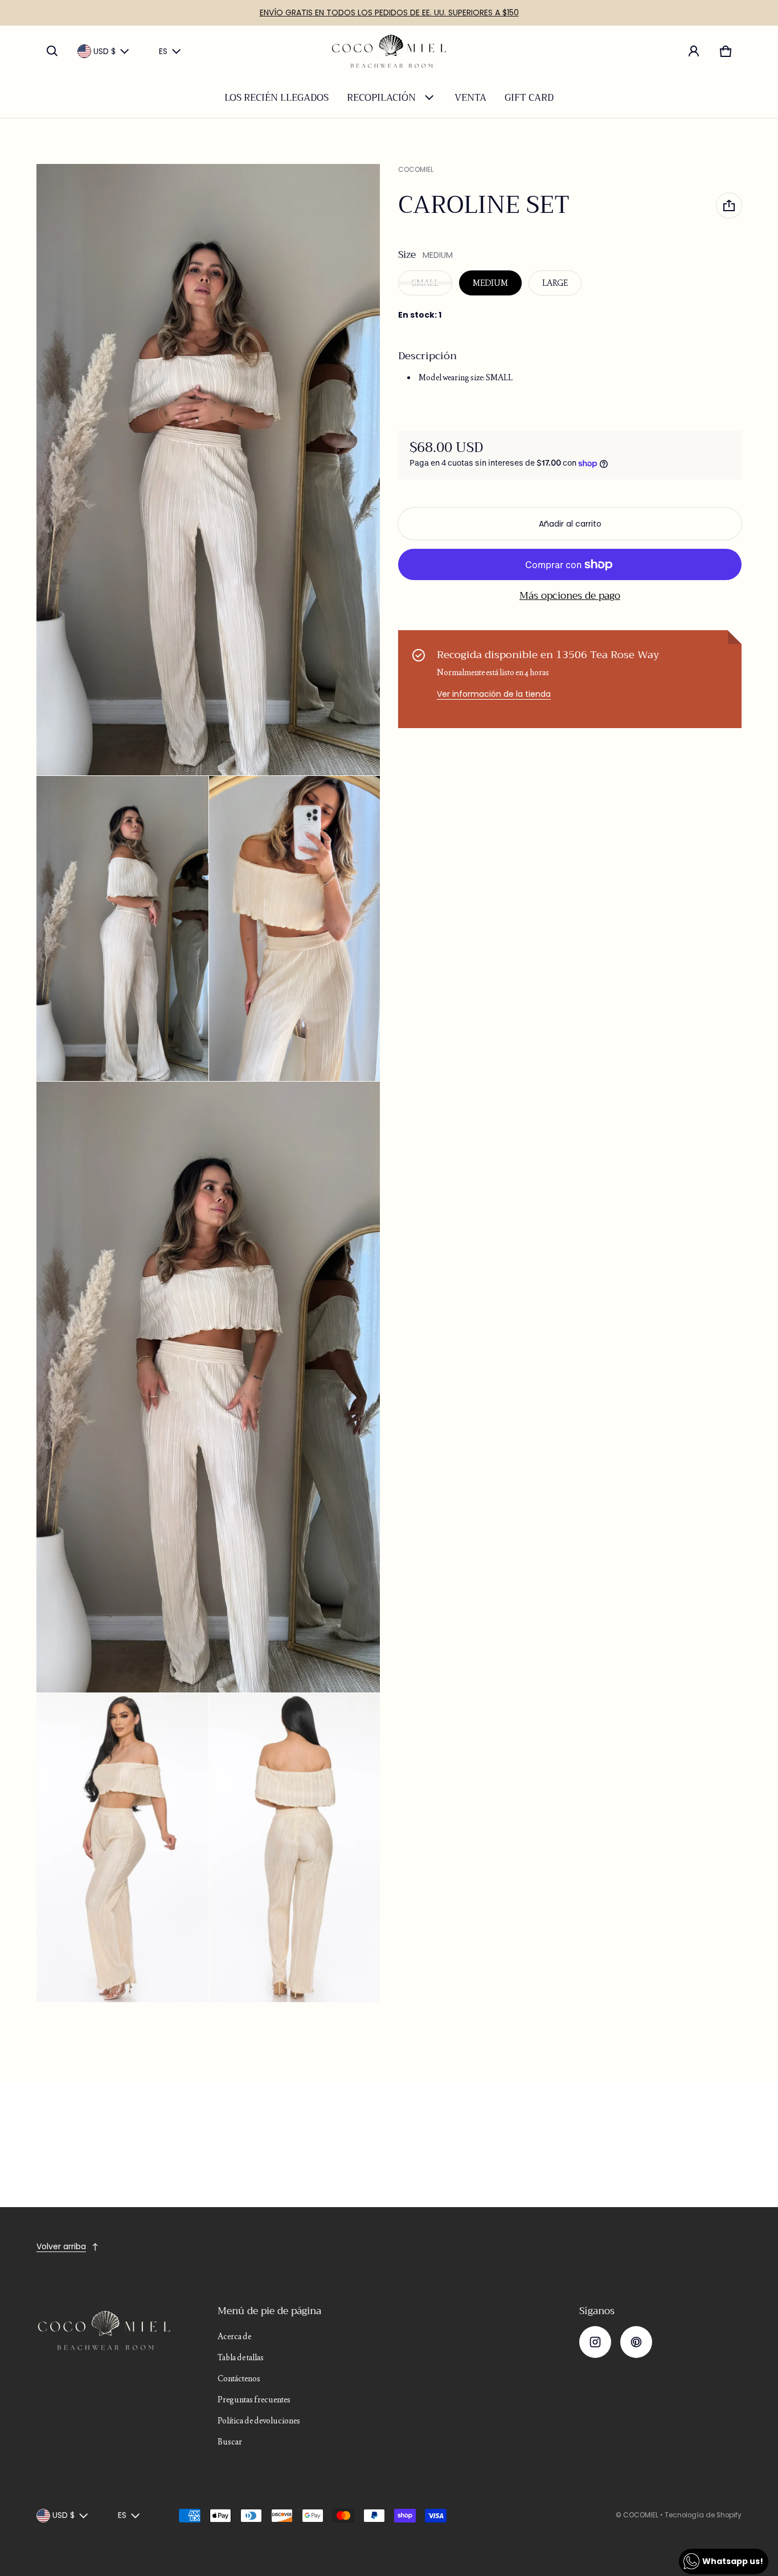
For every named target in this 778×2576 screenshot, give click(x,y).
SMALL (425, 283)
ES (163, 51)
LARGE (555, 283)
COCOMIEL (641, 2515)
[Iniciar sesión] (694, 51)
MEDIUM (490, 283)
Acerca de (234, 2336)
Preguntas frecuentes (254, 2400)
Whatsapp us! (733, 2561)
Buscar (230, 2442)
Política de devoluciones (259, 2421)
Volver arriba (61, 2246)
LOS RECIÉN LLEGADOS (277, 98)
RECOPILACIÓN (381, 98)
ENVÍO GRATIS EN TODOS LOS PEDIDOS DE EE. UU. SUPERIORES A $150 (389, 13)
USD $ (105, 51)
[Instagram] (595, 2342)
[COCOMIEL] (389, 51)
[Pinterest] (636, 2342)
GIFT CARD (529, 98)
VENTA (470, 98)
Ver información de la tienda (494, 694)
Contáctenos (239, 2378)
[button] (52, 51)
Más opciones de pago (570, 596)
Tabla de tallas (241, 2357)
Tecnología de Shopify (703, 2515)
